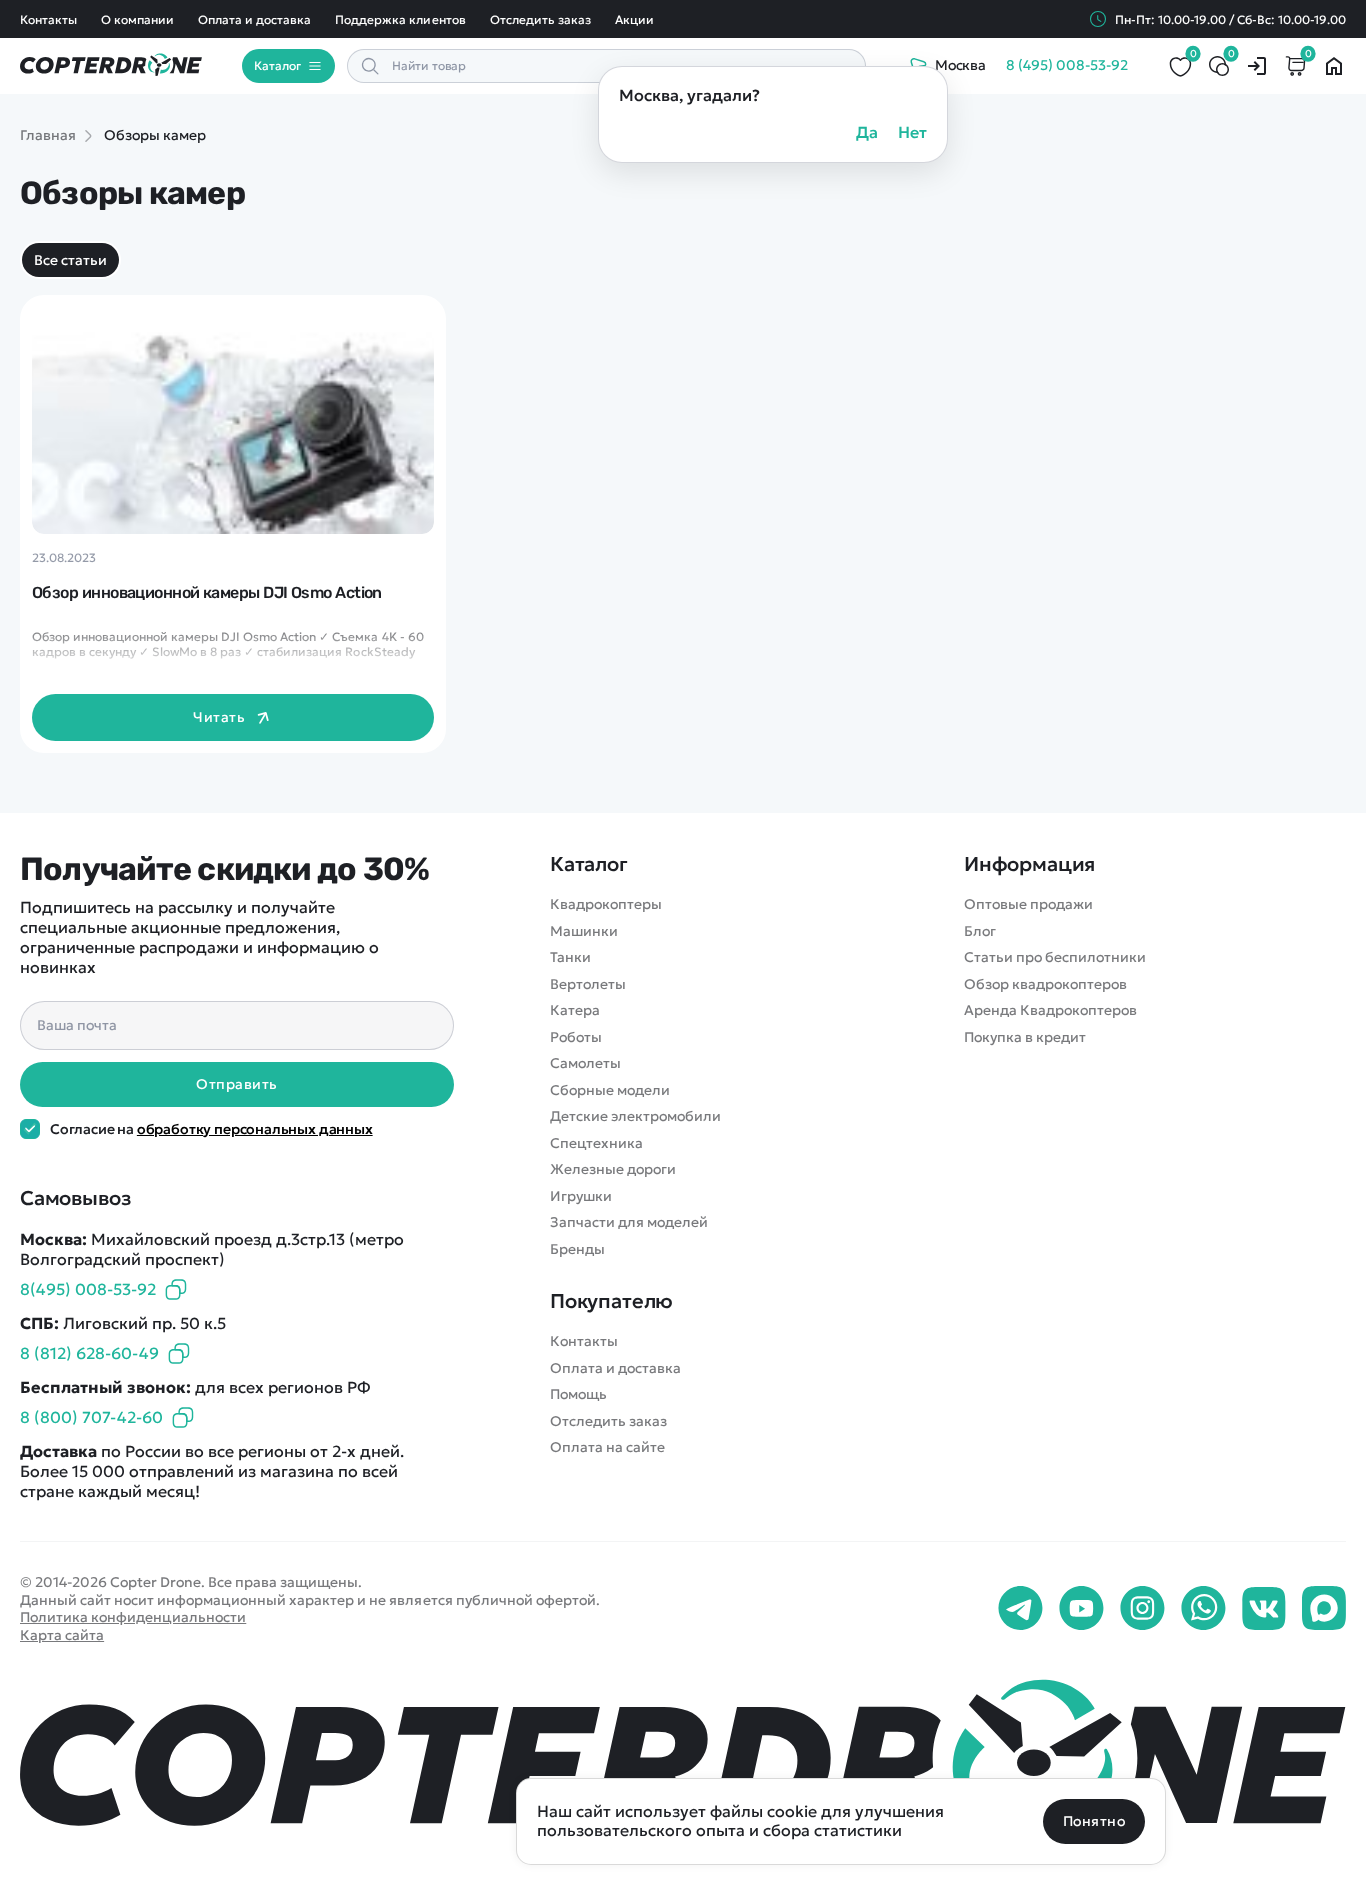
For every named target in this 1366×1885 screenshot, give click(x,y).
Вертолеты (588, 984)
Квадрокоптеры (606, 904)
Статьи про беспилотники (1055, 957)
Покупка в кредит (1025, 1037)
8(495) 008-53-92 (88, 1289)
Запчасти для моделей (629, 1222)
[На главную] (683, 1760)
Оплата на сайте (607, 1447)
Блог (980, 931)
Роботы (576, 1037)
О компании (137, 19)
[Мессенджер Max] (1324, 1609)
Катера (575, 1010)
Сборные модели (610, 1090)
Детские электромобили (635, 1116)
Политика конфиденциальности (133, 1617)
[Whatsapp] (1203, 1609)
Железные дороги (613, 1169)
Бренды (577, 1249)
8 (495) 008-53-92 (1067, 65)
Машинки (584, 931)
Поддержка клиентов (400, 19)
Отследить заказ (540, 19)
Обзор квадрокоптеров (1045, 984)
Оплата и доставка (254, 19)
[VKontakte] (1264, 1609)
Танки (570, 957)
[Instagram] (1142, 1609)
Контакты (48, 19)
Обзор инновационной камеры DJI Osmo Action (207, 592)
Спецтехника (596, 1143)
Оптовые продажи (1028, 904)
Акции (634, 19)
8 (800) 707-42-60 (91, 1417)
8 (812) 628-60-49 (89, 1353)
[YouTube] (1081, 1609)
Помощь (578, 1394)
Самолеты (585, 1063)
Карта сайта (62, 1635)
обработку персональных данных (255, 1129)
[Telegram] (1020, 1609)
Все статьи (70, 260)
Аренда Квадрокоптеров (1050, 1010)
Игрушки (581, 1196)
